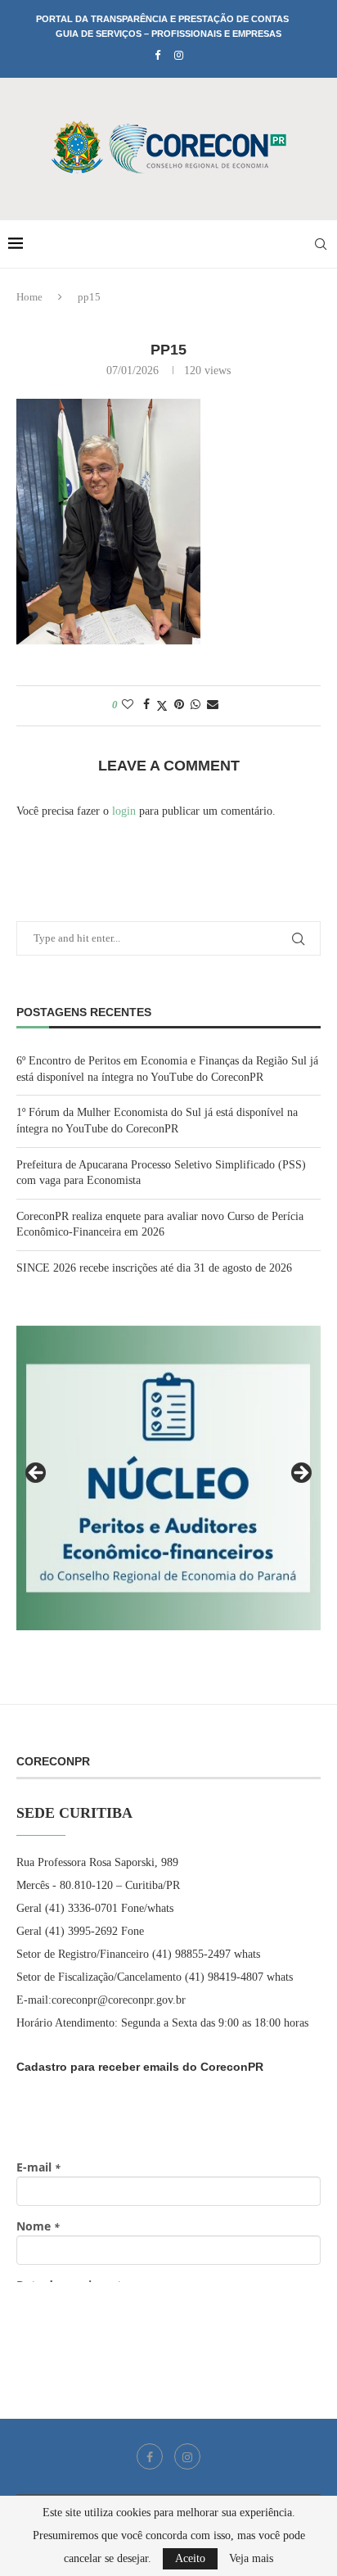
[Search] (321, 244)
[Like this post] (128, 705)
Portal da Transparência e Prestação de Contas (162, 19)
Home (29, 297)
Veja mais (251, 2559)
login (124, 811)
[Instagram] (179, 56)
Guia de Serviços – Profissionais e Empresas (168, 34)
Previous (37, 1474)
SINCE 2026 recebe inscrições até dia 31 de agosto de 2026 (154, 1268)
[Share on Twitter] (162, 706)
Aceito (190, 2558)
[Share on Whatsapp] (195, 705)
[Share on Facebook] (146, 705)
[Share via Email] (213, 705)
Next (300, 1474)
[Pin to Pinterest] (179, 705)
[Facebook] (157, 56)
